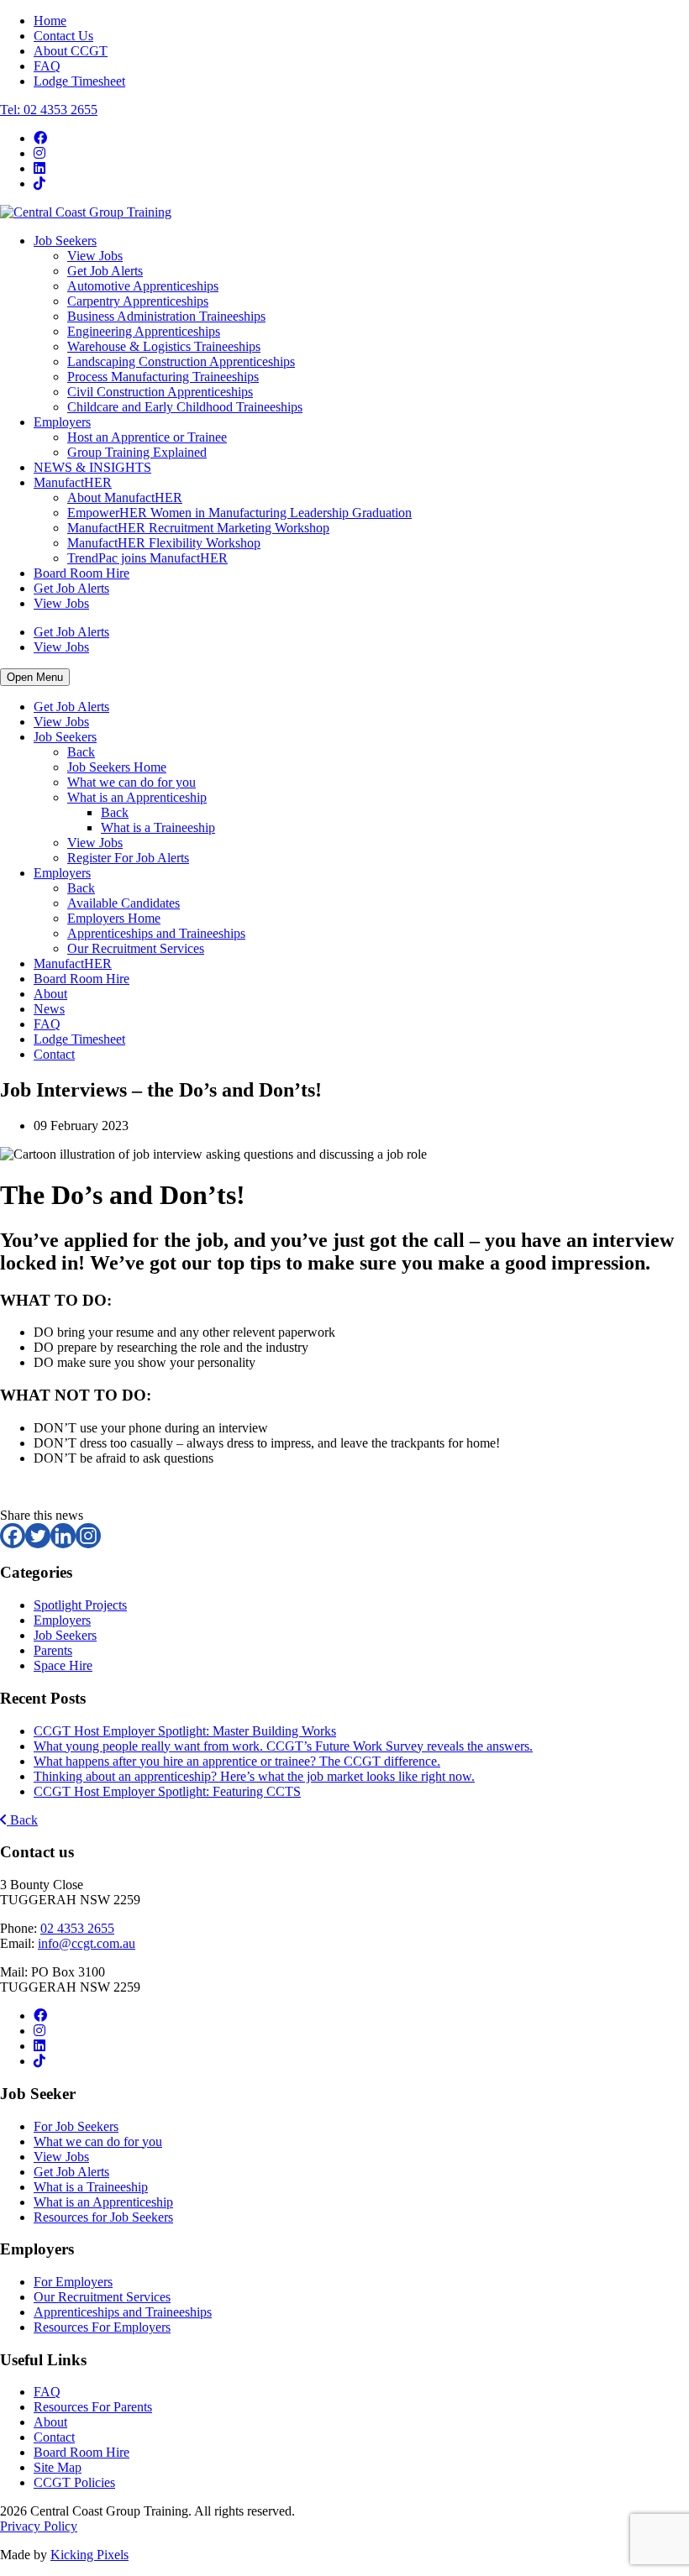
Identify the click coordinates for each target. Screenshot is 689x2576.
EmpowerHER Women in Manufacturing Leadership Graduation (239, 513)
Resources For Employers (102, 2327)
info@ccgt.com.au (87, 1943)
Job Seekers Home (117, 767)
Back (81, 752)
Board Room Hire (82, 573)
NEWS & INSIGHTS (92, 467)
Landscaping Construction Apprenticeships (181, 361)
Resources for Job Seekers (103, 2217)
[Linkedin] (63, 1536)
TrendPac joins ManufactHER (147, 558)
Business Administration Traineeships (166, 316)
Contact (54, 1054)
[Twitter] (38, 1536)
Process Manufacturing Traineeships (163, 377)
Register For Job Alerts (128, 858)
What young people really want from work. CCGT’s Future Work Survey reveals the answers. (283, 1746)
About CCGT (71, 51)
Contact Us (63, 36)
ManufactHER (73, 482)
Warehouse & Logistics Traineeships (164, 346)
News (49, 1009)
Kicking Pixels (89, 2555)
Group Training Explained (137, 452)
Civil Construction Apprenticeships (160, 392)
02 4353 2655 (77, 1928)
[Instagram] (88, 1536)
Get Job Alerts (105, 271)
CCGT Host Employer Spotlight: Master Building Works (185, 1731)
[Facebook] (13, 1536)
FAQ (47, 66)
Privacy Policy (39, 2526)
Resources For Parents (93, 2407)
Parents (53, 1650)
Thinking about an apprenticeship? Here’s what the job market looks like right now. (254, 1776)
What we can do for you (131, 782)
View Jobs (95, 256)
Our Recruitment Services (136, 948)
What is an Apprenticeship (137, 797)
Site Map (58, 2467)
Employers (62, 422)
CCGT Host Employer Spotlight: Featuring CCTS (167, 1791)
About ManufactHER (125, 497)
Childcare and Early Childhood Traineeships (185, 407)
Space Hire (63, 1665)
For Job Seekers (76, 2126)
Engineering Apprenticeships (144, 331)
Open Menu (35, 677)
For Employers (73, 2282)
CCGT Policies (74, 2482)
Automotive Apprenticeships (143, 286)
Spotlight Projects (80, 1605)
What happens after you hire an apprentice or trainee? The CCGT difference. (237, 1761)
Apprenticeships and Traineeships (156, 933)
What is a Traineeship (158, 827)
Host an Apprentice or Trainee (147, 437)
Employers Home (114, 918)
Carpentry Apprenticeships (138, 301)
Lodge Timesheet (79, 81)
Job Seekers (65, 241)
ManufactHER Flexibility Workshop (164, 543)
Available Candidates (124, 903)
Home (50, 21)
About (50, 994)
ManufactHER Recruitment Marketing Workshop (198, 528)
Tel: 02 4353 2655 (49, 110)
